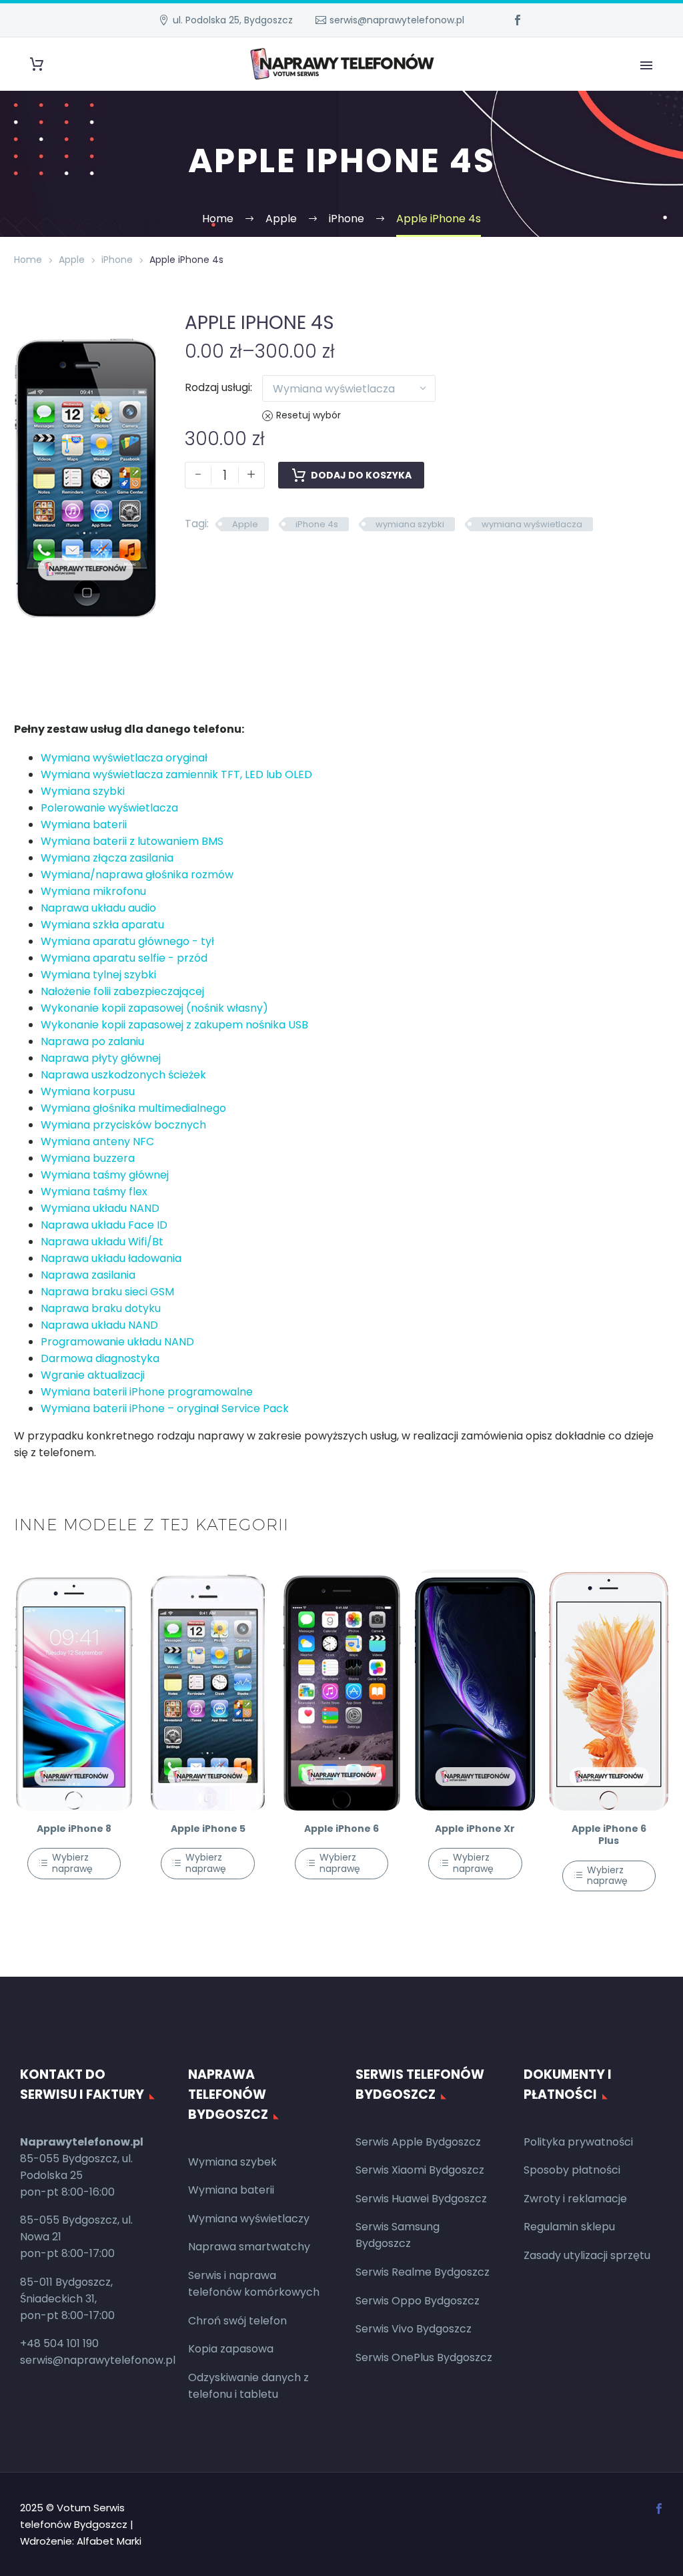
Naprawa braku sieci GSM (107, 1292)
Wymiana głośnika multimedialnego (133, 1108)
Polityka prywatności (578, 2142)
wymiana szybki (410, 524)
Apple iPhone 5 (208, 1829)
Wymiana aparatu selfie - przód (124, 958)
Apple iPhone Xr (475, 1829)
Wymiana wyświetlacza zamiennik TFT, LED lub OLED (176, 774)
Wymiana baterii (84, 825)
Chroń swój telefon (237, 2321)
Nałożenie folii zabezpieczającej (122, 991)
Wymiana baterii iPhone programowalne (147, 1392)
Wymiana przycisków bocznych (123, 1125)
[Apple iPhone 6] (341, 1690)
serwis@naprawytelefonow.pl (397, 20)
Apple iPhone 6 (341, 1829)
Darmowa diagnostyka (100, 1358)
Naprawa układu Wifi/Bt (102, 1242)
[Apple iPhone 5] (207, 1690)
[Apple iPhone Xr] (475, 1690)
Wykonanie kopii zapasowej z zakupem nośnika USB (174, 1025)
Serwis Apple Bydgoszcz (418, 2142)
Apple (72, 260)
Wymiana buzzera (88, 1158)
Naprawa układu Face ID (104, 1225)
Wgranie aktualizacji (93, 1375)
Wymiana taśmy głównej (105, 1175)
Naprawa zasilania (88, 1275)
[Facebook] (518, 20)
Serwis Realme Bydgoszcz (423, 2272)
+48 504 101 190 (59, 2343)
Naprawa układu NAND (99, 1325)
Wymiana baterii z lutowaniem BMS (132, 841)
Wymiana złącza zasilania (107, 858)
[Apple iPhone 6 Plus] (609, 1690)
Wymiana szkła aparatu (102, 925)
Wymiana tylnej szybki (98, 975)
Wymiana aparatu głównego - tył (127, 941)
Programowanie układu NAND (117, 1342)
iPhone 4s (317, 524)
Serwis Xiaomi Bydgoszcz (420, 2170)
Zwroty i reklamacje (575, 2199)
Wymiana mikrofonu (93, 891)
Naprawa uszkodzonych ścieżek (123, 1075)
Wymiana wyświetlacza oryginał (124, 758)
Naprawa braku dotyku (101, 1308)
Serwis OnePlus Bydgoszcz (424, 2357)
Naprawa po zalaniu (92, 1041)
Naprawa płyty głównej (101, 1058)
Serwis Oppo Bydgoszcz (418, 2301)
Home (28, 260)
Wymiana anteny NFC (97, 1142)
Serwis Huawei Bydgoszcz (421, 2199)
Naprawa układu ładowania (111, 1258)
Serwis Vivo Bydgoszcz (414, 2329)
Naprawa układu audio (98, 908)
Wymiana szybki (83, 791)
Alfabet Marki (109, 2541)
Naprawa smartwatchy (249, 2247)
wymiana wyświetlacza (532, 524)
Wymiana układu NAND (100, 1208)
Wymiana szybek (232, 2162)
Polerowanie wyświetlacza (109, 808)
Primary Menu (646, 65)
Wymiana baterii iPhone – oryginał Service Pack (165, 1408)
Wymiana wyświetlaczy (249, 2219)
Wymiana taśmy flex (94, 1192)
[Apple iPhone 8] (74, 1690)
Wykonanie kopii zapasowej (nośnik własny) (154, 1008)
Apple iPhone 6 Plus (609, 1835)
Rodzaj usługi (217, 387)
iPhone (117, 260)
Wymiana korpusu (88, 1091)
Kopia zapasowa (231, 2349)
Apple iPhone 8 (74, 1829)
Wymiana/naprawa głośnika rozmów (137, 875)
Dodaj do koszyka (361, 475)
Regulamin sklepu (569, 2227)
